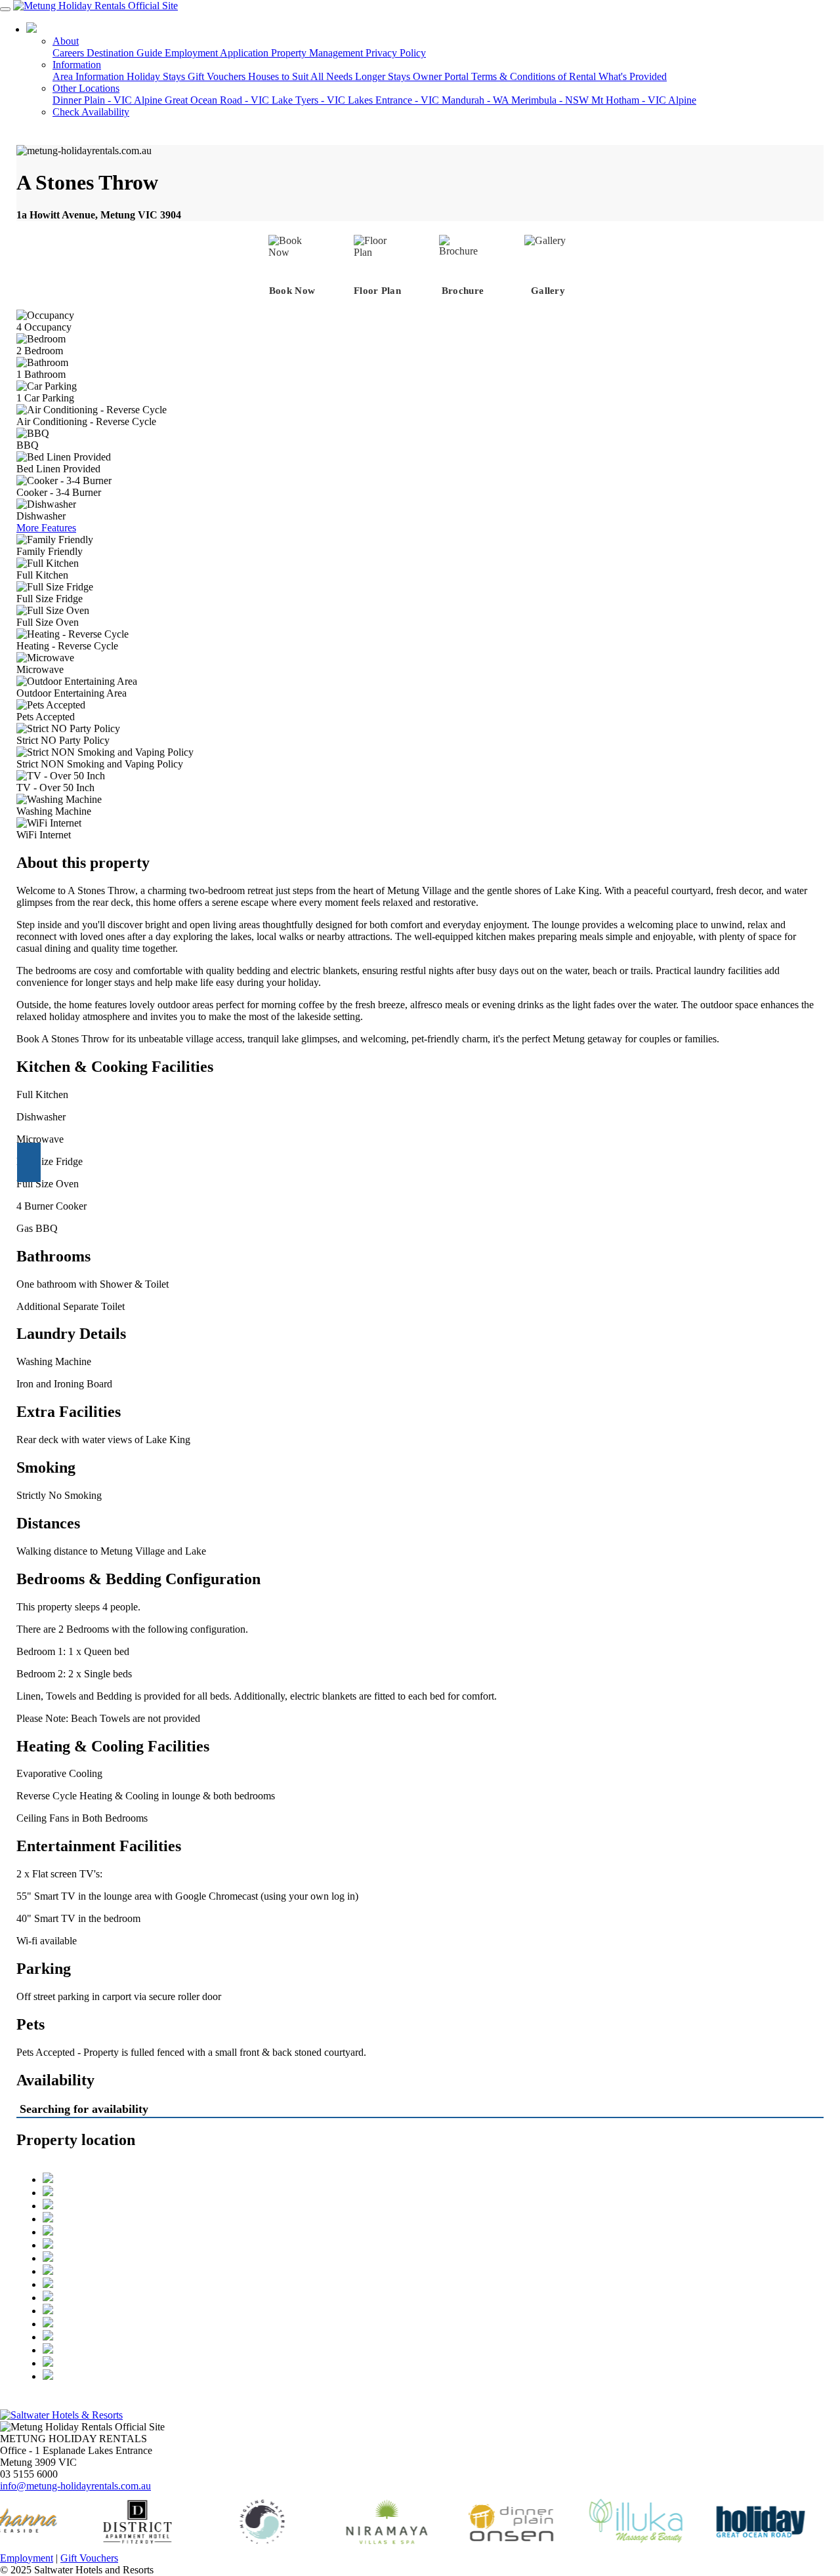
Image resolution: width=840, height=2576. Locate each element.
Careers (70, 53)
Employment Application (218, 53)
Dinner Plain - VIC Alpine (109, 100)
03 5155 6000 (73, 29)
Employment (27, 2558)
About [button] (66, 41)
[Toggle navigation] (5, 9)
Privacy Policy (396, 53)
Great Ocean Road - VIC (218, 100)
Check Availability (91, 112)
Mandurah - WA (476, 100)
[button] (29, 1162)
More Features (46, 528)
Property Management (318, 53)
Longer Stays (384, 76)
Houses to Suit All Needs (302, 76)
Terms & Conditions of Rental (535, 76)
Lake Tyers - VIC (310, 100)
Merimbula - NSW (551, 100)
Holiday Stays (157, 76)
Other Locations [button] (86, 88)
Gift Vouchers (218, 76)
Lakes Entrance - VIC (395, 100)
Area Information (90, 76)
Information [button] (77, 65)
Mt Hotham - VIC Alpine (644, 100)
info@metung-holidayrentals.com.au (75, 2486)
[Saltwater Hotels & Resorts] (61, 2415)
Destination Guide (126, 53)
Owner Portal (442, 76)
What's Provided (633, 76)
